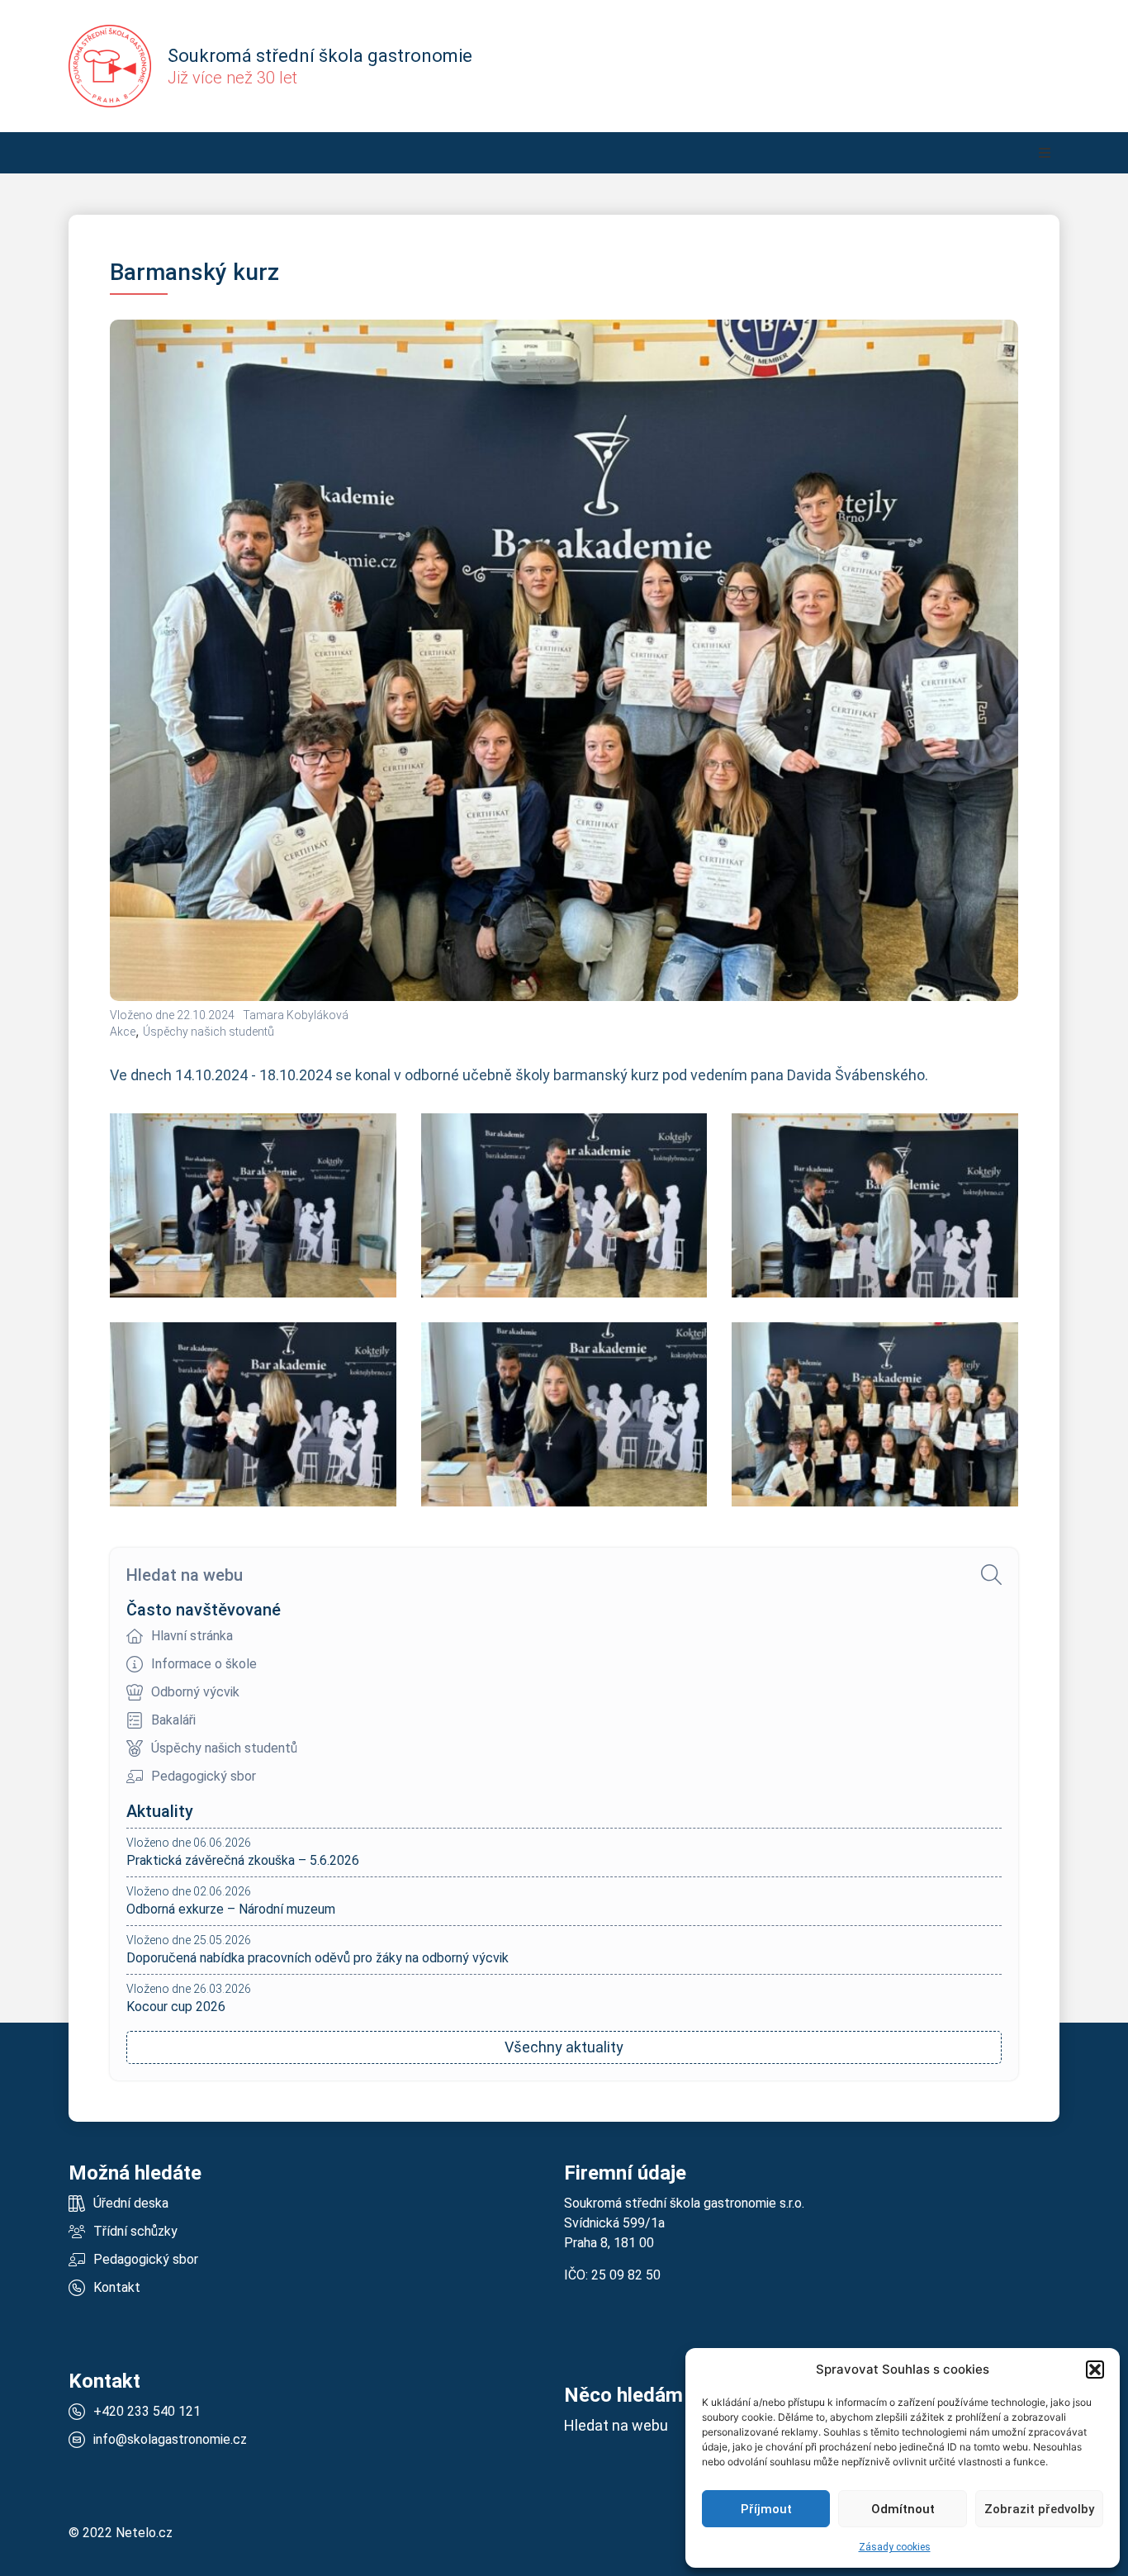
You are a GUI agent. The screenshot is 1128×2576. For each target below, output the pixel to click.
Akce (123, 1032)
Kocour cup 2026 (176, 2007)
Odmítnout (903, 2509)
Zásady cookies (895, 2547)
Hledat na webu (185, 1575)
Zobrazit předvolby (1039, 2509)
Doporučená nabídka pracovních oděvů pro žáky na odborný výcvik (318, 1958)
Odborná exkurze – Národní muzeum (231, 1909)
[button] (1095, 2370)
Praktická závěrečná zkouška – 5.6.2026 (243, 1860)
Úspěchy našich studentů (209, 1032)
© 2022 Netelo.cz (121, 2533)
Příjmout (766, 2509)
